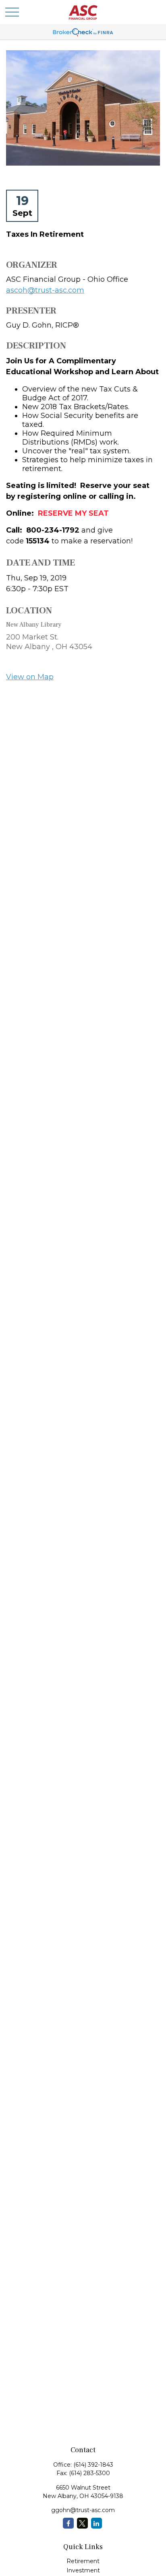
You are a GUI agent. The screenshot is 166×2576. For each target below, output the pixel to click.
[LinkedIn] (96, 2523)
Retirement (83, 2561)
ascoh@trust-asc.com (45, 290)
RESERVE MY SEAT (73, 513)
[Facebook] (68, 2523)
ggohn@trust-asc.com (83, 2510)
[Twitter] (82, 2523)
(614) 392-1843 (93, 2465)
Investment (83, 2570)
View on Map (30, 677)
